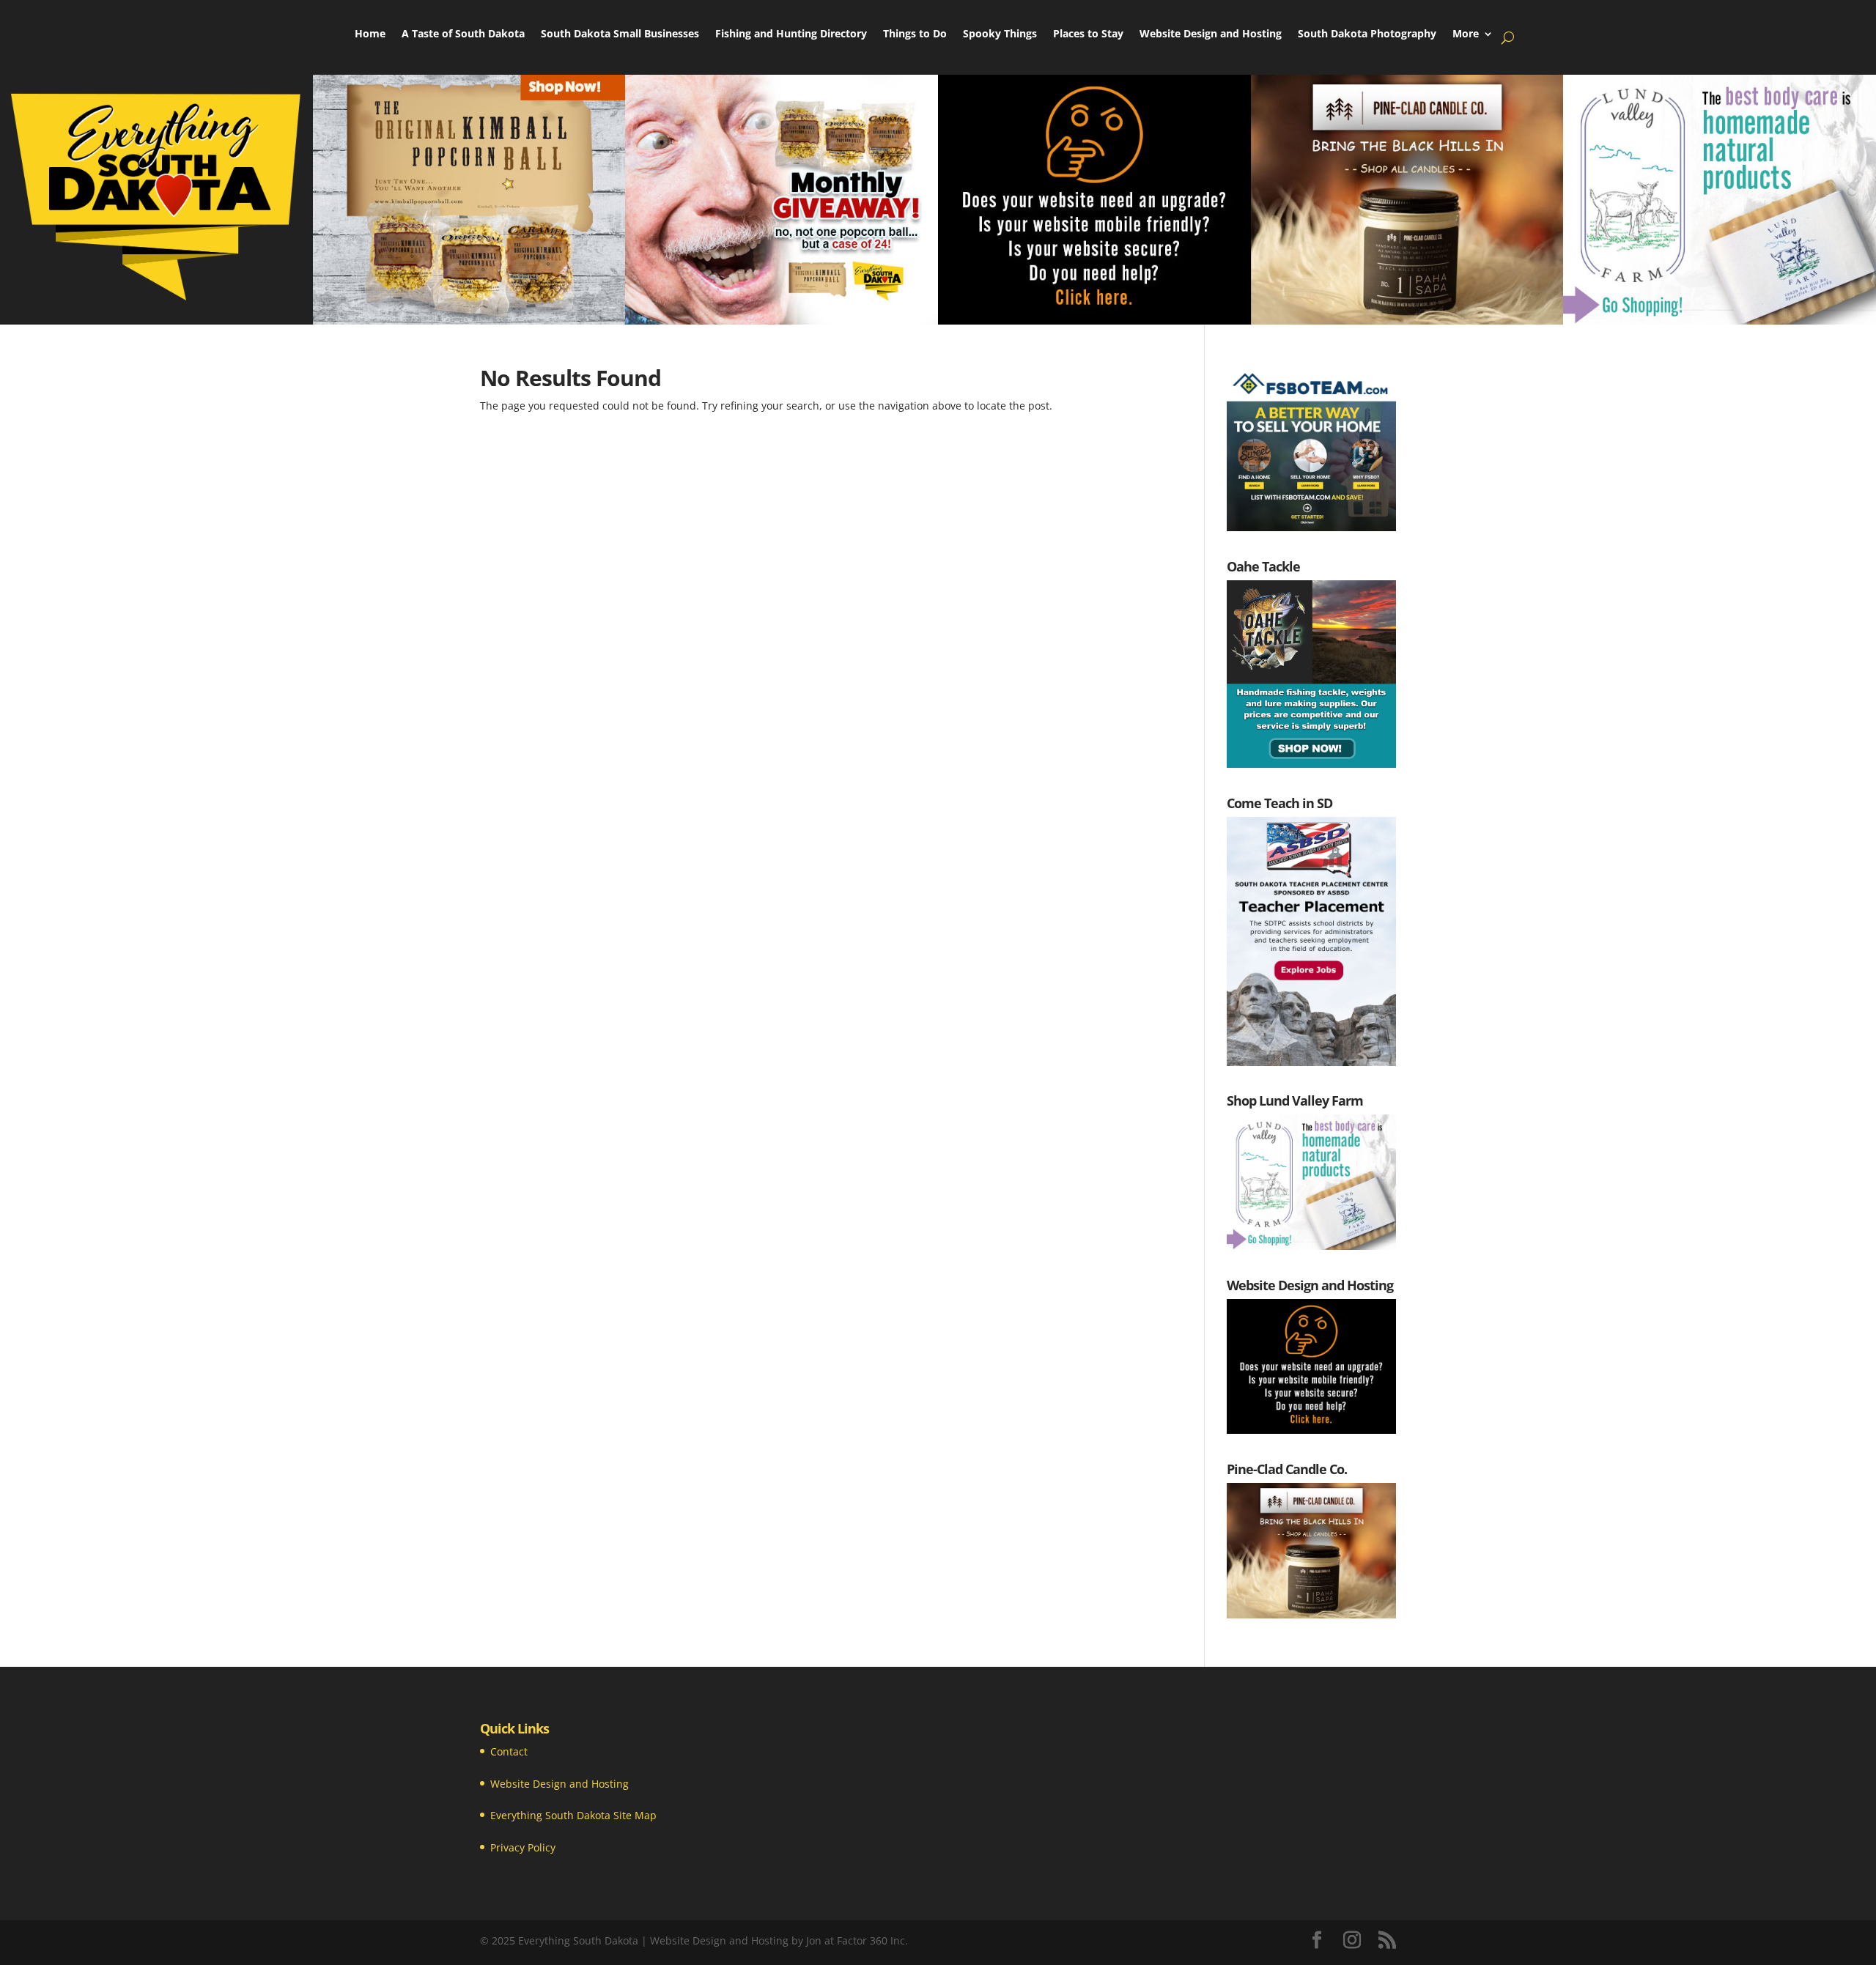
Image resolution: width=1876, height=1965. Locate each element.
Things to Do (915, 34)
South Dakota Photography (1367, 34)
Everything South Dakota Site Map (573, 1815)
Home (370, 34)
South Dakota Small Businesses (620, 34)
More (1466, 34)
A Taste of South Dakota (463, 34)
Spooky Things (1000, 34)
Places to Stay (1088, 34)
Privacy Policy (523, 1847)
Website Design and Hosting (1211, 34)
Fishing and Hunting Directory (791, 34)
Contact (509, 1751)
